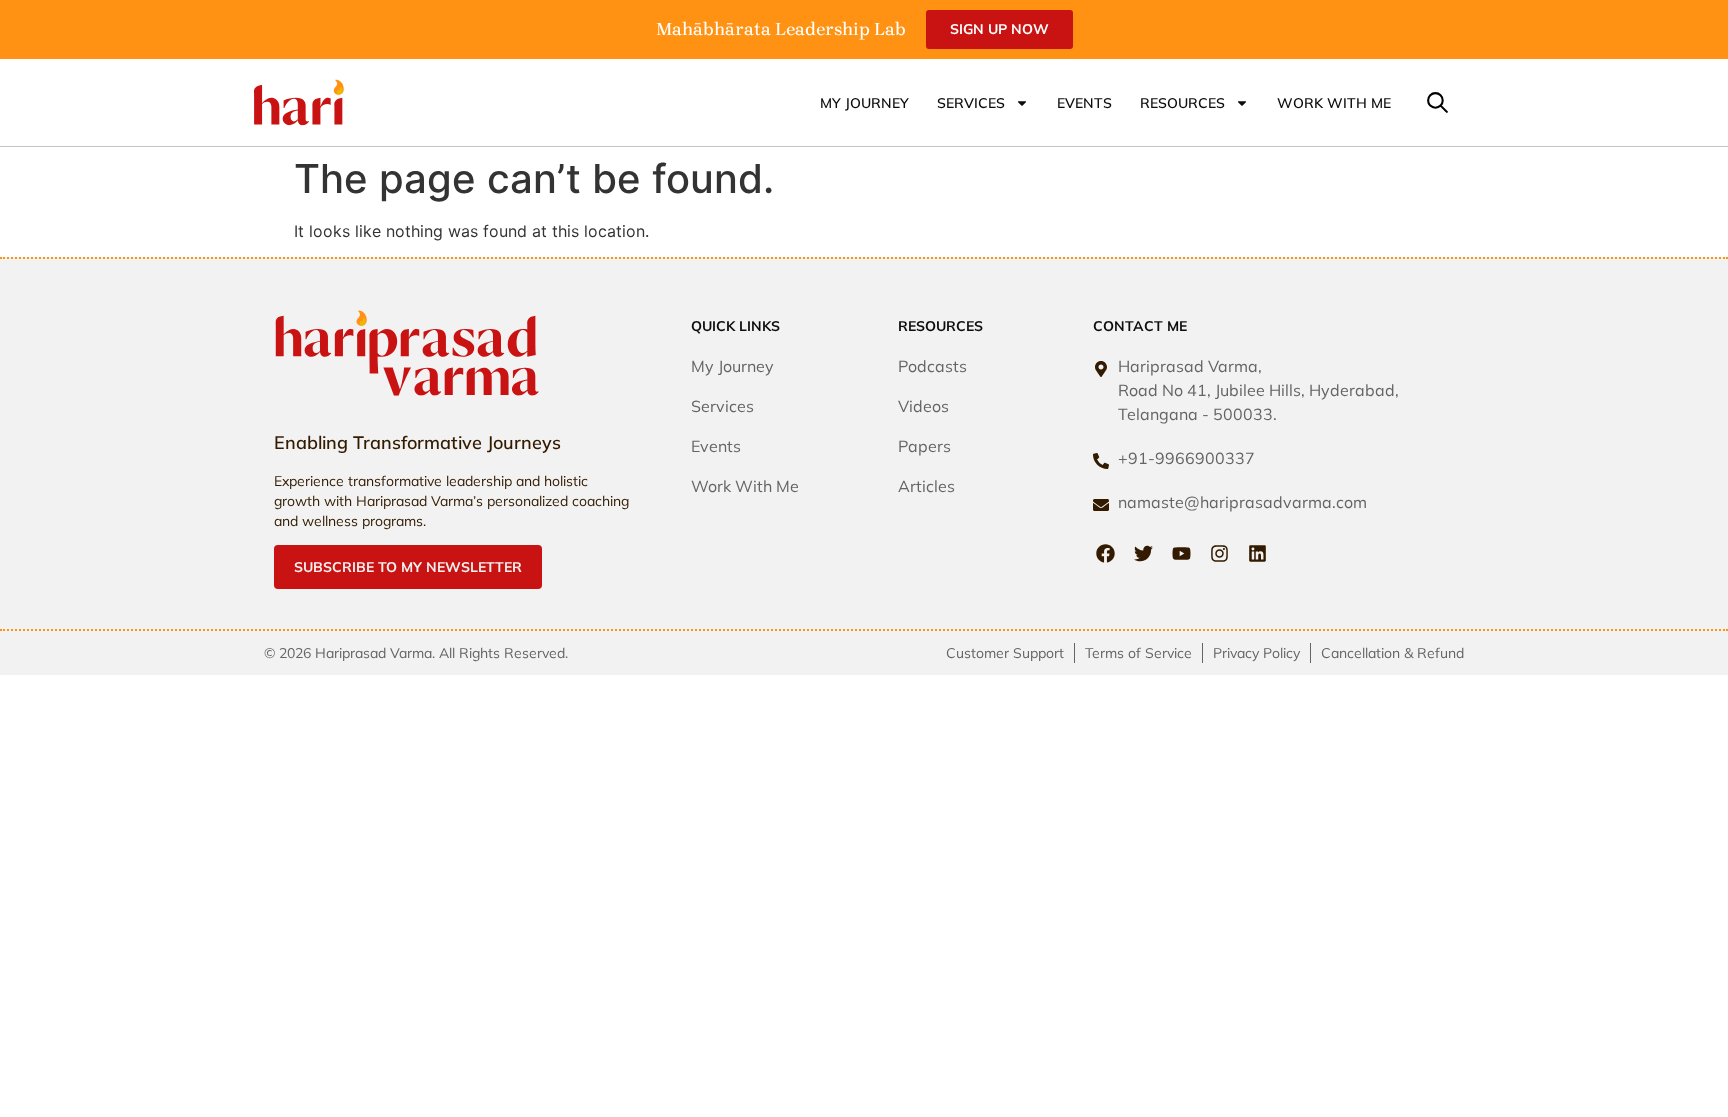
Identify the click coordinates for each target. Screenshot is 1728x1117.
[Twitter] (1143, 553)
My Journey (864, 103)
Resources (1182, 103)
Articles (926, 486)
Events (1084, 103)
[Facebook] (1105, 553)
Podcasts (932, 366)
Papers (924, 446)
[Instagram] (1219, 553)
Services (971, 103)
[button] (1437, 103)
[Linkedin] (1257, 553)
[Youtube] (1181, 553)
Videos (923, 406)
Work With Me (1334, 103)
